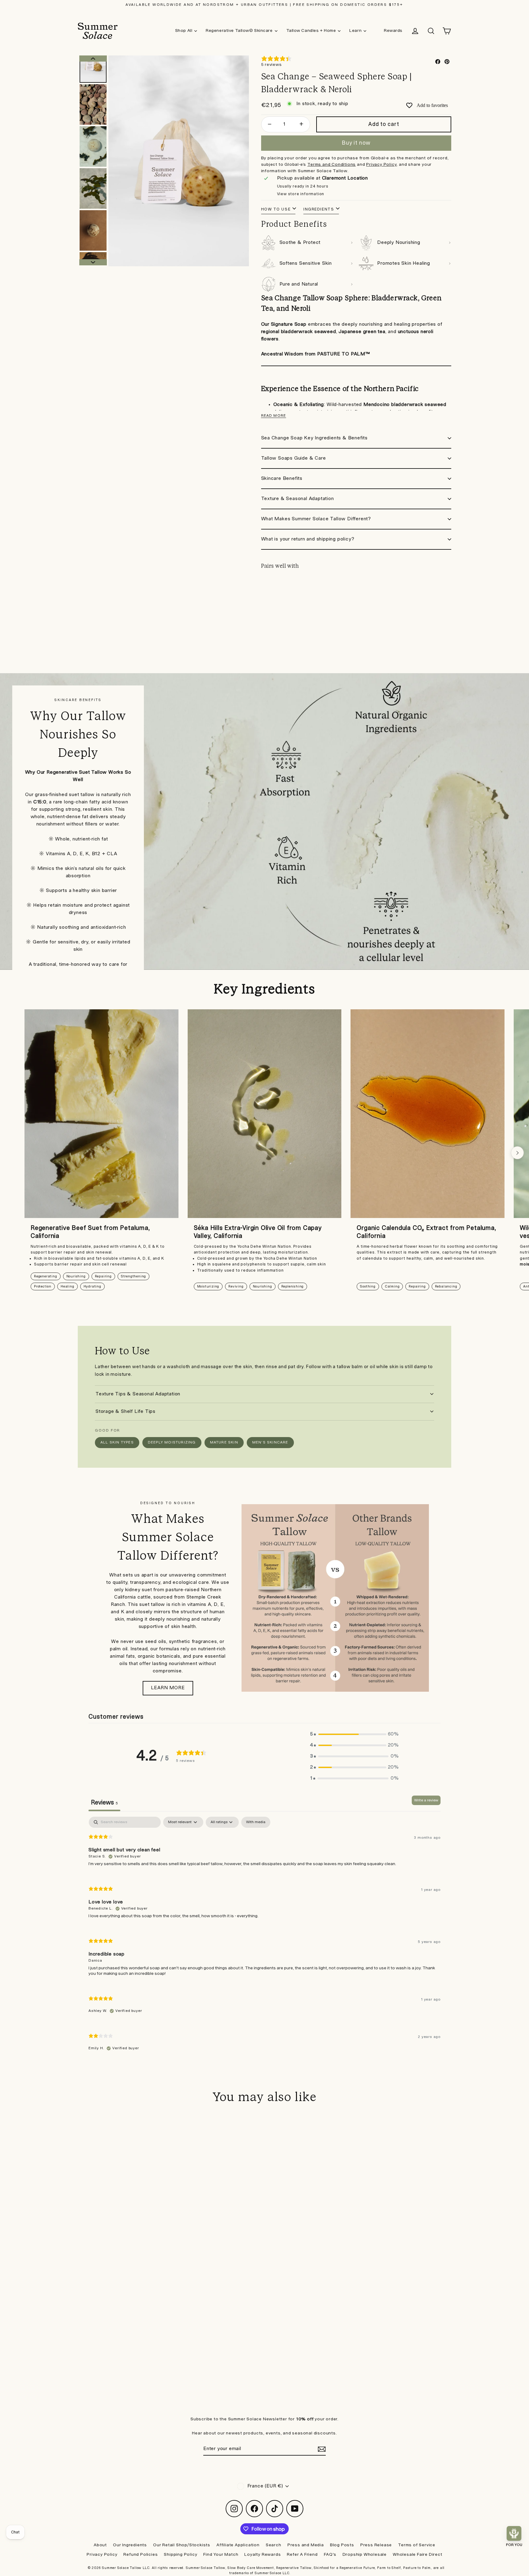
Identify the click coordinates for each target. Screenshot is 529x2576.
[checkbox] (256, 1822)
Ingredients (319, 209)
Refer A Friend (302, 2555)
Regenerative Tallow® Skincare (239, 31)
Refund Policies (141, 2555)
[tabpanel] (264, 1939)
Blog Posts (342, 2545)
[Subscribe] (321, 2449)
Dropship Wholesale (365, 2555)
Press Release (376, 2545)
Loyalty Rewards (263, 2555)
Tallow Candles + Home (311, 31)
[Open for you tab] (514, 2533)
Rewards (393, 31)
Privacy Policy (102, 2555)
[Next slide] (517, 1153)
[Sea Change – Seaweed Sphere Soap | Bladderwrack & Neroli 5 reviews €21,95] (285, 602)
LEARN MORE (168, 1688)
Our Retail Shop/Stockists (182, 2545)
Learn (355, 31)
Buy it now (356, 143)
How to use (276, 209)
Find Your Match (221, 2555)
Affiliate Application (238, 2545)
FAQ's (330, 2555)
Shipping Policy (180, 2555)
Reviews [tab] (104, 1803)
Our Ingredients (130, 2545)
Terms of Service (417, 2545)
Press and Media (306, 2545)
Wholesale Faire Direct (418, 2555)
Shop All (184, 31)
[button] (355, 1734)
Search (274, 2545)
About (100, 2545)
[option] (179, 161)
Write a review (426, 1800)
